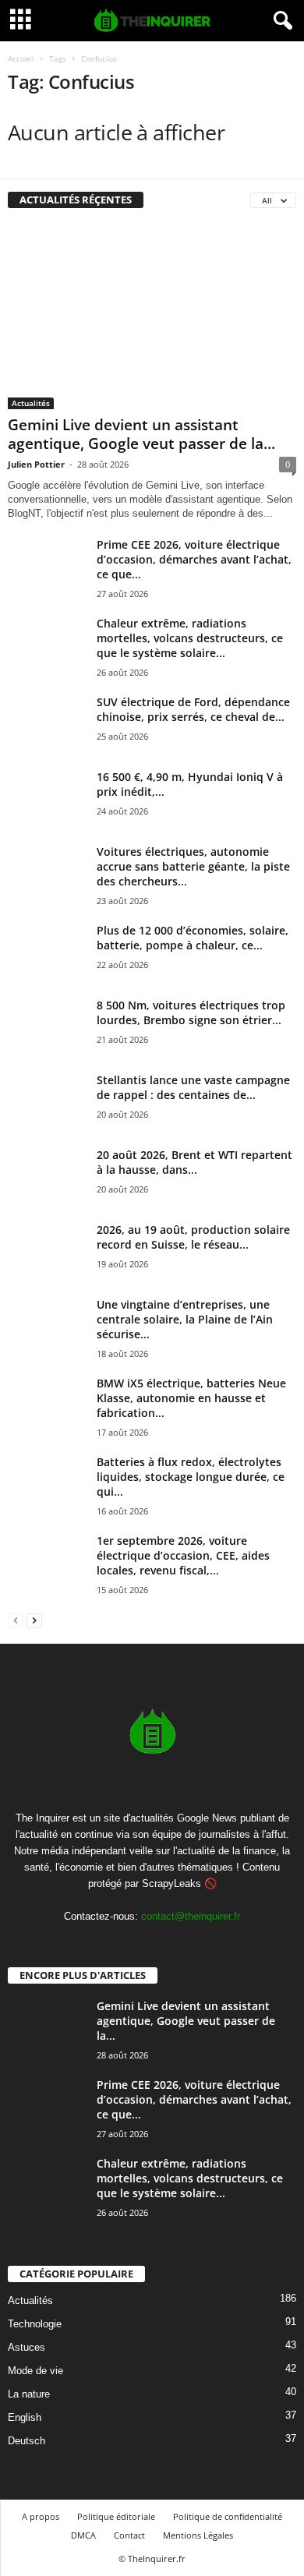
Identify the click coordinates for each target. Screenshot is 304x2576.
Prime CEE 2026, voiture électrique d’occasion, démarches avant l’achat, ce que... (194, 559)
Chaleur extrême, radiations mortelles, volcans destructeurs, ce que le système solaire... (190, 638)
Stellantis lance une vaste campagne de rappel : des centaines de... (193, 1087)
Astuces (27, 2347)
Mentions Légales (198, 2535)
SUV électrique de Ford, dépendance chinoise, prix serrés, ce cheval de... (193, 709)
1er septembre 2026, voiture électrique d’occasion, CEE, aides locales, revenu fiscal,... (183, 1555)
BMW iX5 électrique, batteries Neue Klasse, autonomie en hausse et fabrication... (191, 1398)
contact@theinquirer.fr (191, 1916)
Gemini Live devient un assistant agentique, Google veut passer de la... (141, 434)
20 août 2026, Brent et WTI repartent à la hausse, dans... (194, 1162)
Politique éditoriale (116, 2516)
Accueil (21, 58)
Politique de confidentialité (228, 2516)
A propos (41, 2516)
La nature (29, 2394)
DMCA (83, 2535)
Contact (129, 2535)
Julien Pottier (36, 464)
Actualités (31, 403)
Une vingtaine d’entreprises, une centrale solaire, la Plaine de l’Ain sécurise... (185, 1319)
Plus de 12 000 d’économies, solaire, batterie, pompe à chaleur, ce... (193, 938)
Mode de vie (35, 2371)
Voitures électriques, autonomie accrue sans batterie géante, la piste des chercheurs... (193, 866)
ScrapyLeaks (171, 1883)
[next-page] (34, 1620)
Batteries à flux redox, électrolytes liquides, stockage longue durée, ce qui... (191, 1477)
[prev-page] (16, 1620)
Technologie (35, 2324)
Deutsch (27, 2441)
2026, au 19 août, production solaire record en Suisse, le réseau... (193, 1237)
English (25, 2417)
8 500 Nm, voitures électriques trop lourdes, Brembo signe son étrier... (191, 1012)
